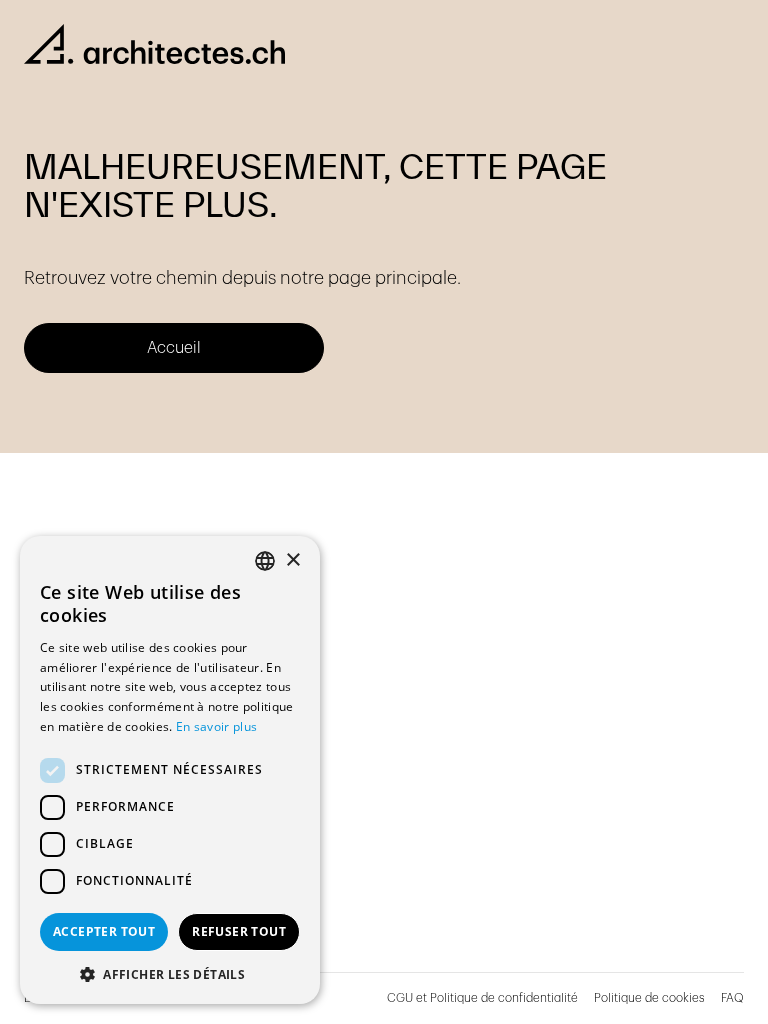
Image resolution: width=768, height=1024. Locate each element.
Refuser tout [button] (239, 931)
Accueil (174, 348)
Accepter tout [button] (104, 931)
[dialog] (170, 770)
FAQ (732, 998)
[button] (170, 974)
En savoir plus (216, 726)
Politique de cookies (649, 998)
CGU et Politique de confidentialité (482, 998)
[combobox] (265, 561)
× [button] (292, 560)
